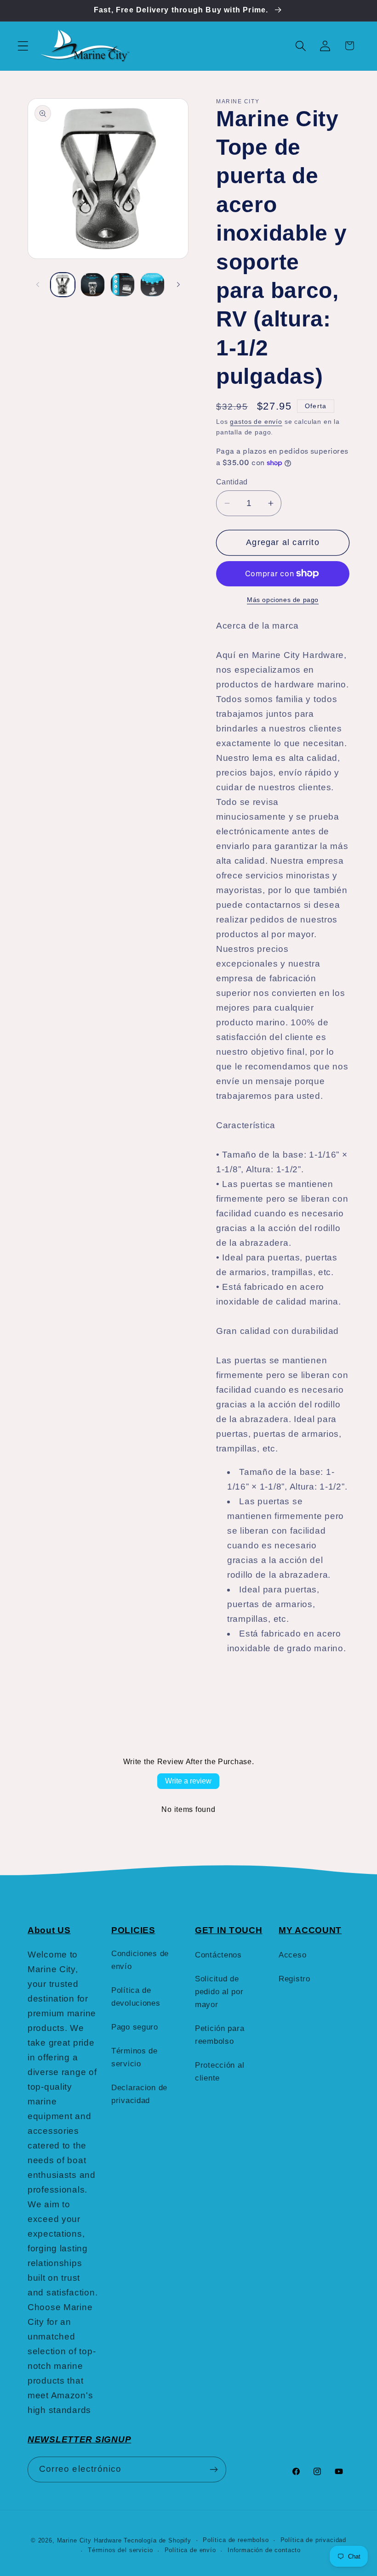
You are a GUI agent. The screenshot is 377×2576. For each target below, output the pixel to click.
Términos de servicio (134, 2057)
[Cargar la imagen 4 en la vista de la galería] (152, 285)
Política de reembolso (236, 2540)
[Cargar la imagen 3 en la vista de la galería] (123, 285)
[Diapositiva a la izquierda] (38, 285)
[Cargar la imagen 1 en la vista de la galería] (63, 285)
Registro (294, 1979)
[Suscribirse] (214, 2469)
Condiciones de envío (140, 1960)
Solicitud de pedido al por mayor (219, 1992)
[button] (23, 46)
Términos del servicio (120, 2550)
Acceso (292, 1955)
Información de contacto (264, 2550)
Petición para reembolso (220, 2035)
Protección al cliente (220, 2072)
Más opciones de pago (283, 600)
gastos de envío (256, 422)
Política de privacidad (313, 2540)
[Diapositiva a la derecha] (178, 285)
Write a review (188, 1781)
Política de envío (190, 2550)
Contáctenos (218, 1955)
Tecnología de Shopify (157, 2540)
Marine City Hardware (89, 2540)
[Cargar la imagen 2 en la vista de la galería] (93, 285)
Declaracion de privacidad (139, 2094)
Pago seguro (135, 2027)
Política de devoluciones (136, 1997)
